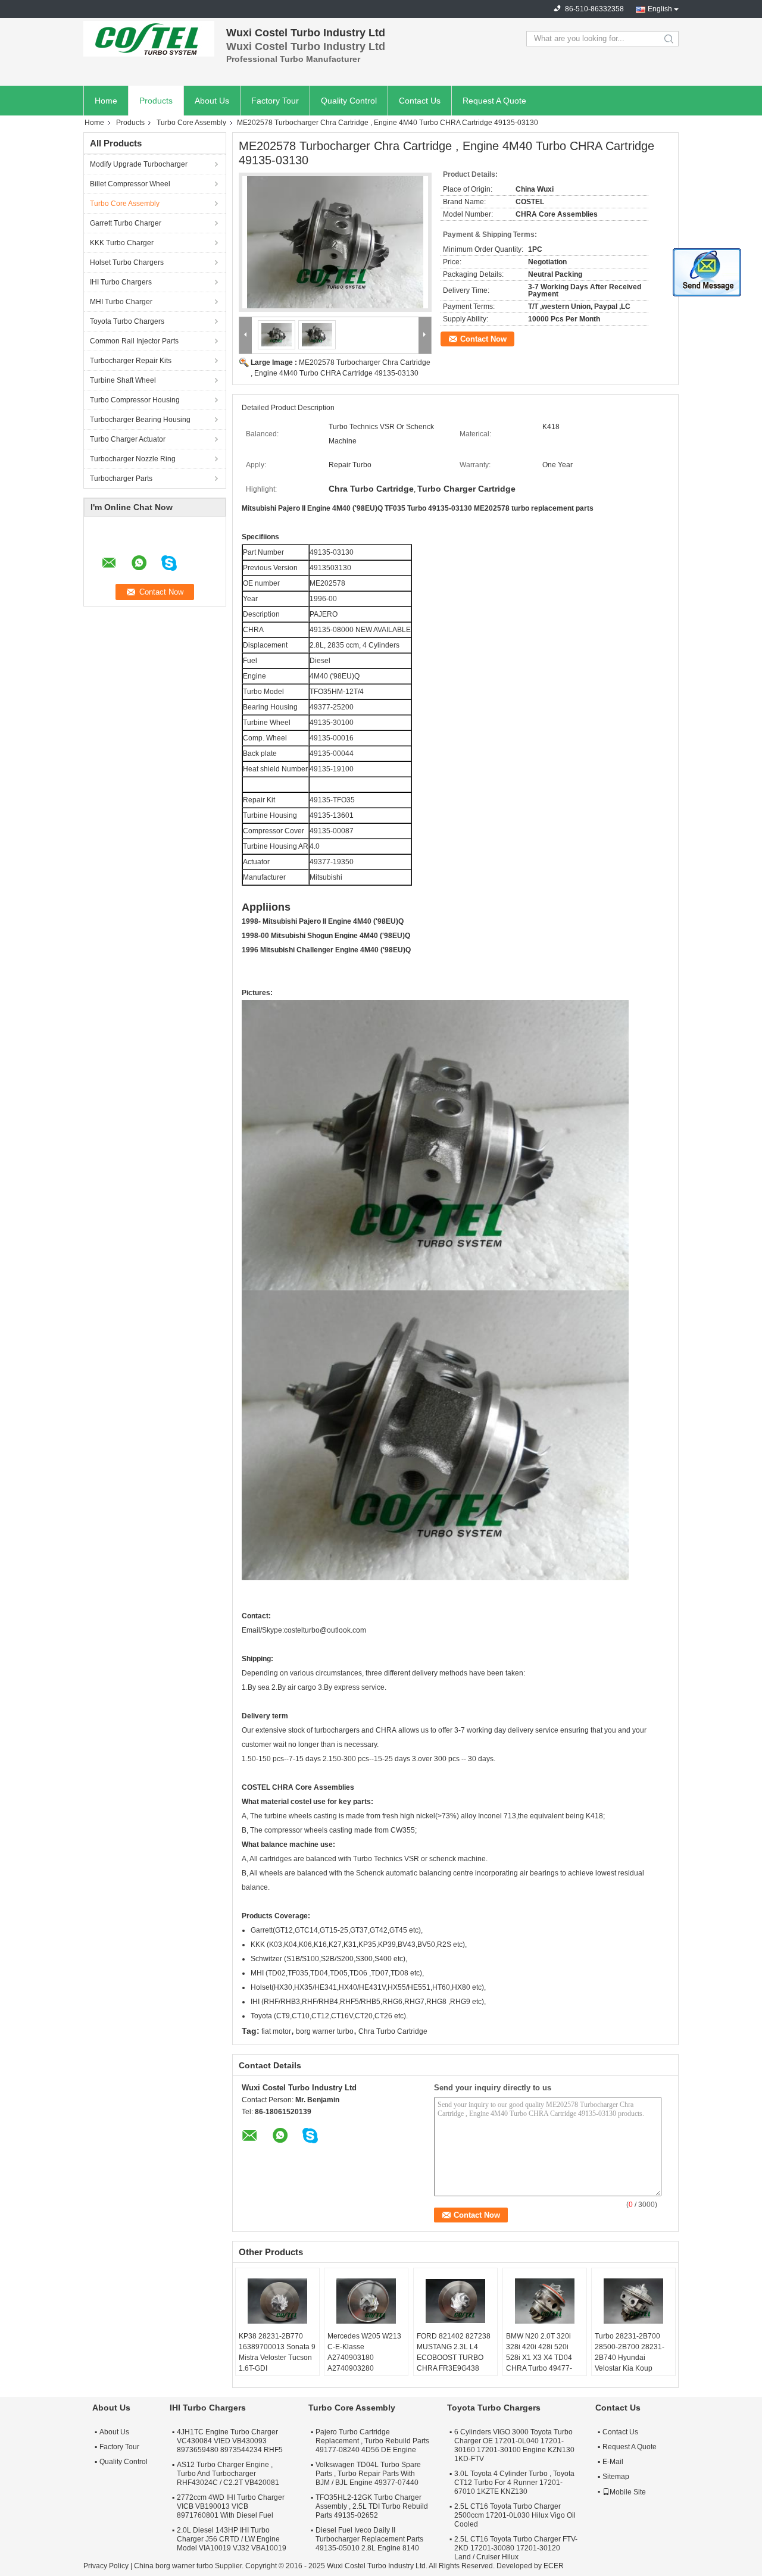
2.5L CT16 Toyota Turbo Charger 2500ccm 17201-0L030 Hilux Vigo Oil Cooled (515, 2515)
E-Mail (613, 2462)
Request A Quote (494, 101)
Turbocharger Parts (121, 479)
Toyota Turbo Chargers (127, 321)
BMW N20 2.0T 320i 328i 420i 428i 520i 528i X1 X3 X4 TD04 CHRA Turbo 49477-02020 (539, 2358)
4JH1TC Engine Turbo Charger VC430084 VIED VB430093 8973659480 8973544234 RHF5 (230, 2441)
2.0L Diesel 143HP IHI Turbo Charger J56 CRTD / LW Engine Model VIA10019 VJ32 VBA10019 (232, 2539)
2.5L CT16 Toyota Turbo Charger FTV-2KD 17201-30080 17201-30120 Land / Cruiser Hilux (516, 2548)
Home (106, 101)
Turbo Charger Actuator (128, 439)
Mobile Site (628, 2492)
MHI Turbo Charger (121, 302)
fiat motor (276, 2031)
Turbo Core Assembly (191, 123)
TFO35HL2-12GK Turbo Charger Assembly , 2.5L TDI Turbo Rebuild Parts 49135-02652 (372, 2506)
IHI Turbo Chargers (121, 282)
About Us (212, 101)
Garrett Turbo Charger (126, 223)
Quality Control (349, 101)
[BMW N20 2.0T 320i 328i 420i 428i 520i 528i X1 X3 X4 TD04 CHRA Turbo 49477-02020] (545, 2301)
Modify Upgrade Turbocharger (139, 164)
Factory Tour (275, 101)
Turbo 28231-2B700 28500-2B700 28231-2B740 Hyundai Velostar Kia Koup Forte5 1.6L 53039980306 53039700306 (630, 2368)
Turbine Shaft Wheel (123, 380)
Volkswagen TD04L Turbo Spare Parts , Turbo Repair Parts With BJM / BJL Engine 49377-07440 (368, 2474)
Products (156, 101)
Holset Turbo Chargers (127, 262)
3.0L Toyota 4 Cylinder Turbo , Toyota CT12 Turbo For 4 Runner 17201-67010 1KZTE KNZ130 (514, 2483)
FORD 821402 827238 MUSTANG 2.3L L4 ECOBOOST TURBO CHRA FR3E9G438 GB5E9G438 (454, 2358)
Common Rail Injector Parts (134, 341)
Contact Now (483, 339)
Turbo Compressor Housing (135, 400)
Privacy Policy (106, 2566)
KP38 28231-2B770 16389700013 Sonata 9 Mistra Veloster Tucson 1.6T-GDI (277, 2352)
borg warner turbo (325, 2031)
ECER (554, 2566)
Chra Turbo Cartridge (393, 2031)
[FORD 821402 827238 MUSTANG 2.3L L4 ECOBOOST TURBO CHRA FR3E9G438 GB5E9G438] (455, 2301)
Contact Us (420, 101)
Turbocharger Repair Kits (131, 361)
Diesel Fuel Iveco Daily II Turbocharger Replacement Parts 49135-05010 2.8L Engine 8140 (369, 2539)
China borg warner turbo (174, 2566)
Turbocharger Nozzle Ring (133, 459)
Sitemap (616, 2477)
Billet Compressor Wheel (130, 184)
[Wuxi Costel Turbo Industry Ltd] (149, 39)
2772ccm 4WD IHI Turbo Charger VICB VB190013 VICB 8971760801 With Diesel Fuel (231, 2506)
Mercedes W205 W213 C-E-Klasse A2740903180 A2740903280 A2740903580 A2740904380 (364, 2363)
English (660, 9)
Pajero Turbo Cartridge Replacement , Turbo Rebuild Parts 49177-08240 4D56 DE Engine (372, 2441)
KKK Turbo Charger (122, 243)
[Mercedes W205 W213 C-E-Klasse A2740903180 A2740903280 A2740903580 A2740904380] (366, 2301)
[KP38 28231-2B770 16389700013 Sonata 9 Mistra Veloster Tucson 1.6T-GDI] (277, 2301)
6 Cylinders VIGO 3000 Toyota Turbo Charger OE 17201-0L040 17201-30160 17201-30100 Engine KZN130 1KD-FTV (514, 2445)
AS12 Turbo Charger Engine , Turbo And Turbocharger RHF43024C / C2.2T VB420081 (228, 2474)
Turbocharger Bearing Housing (140, 420)
